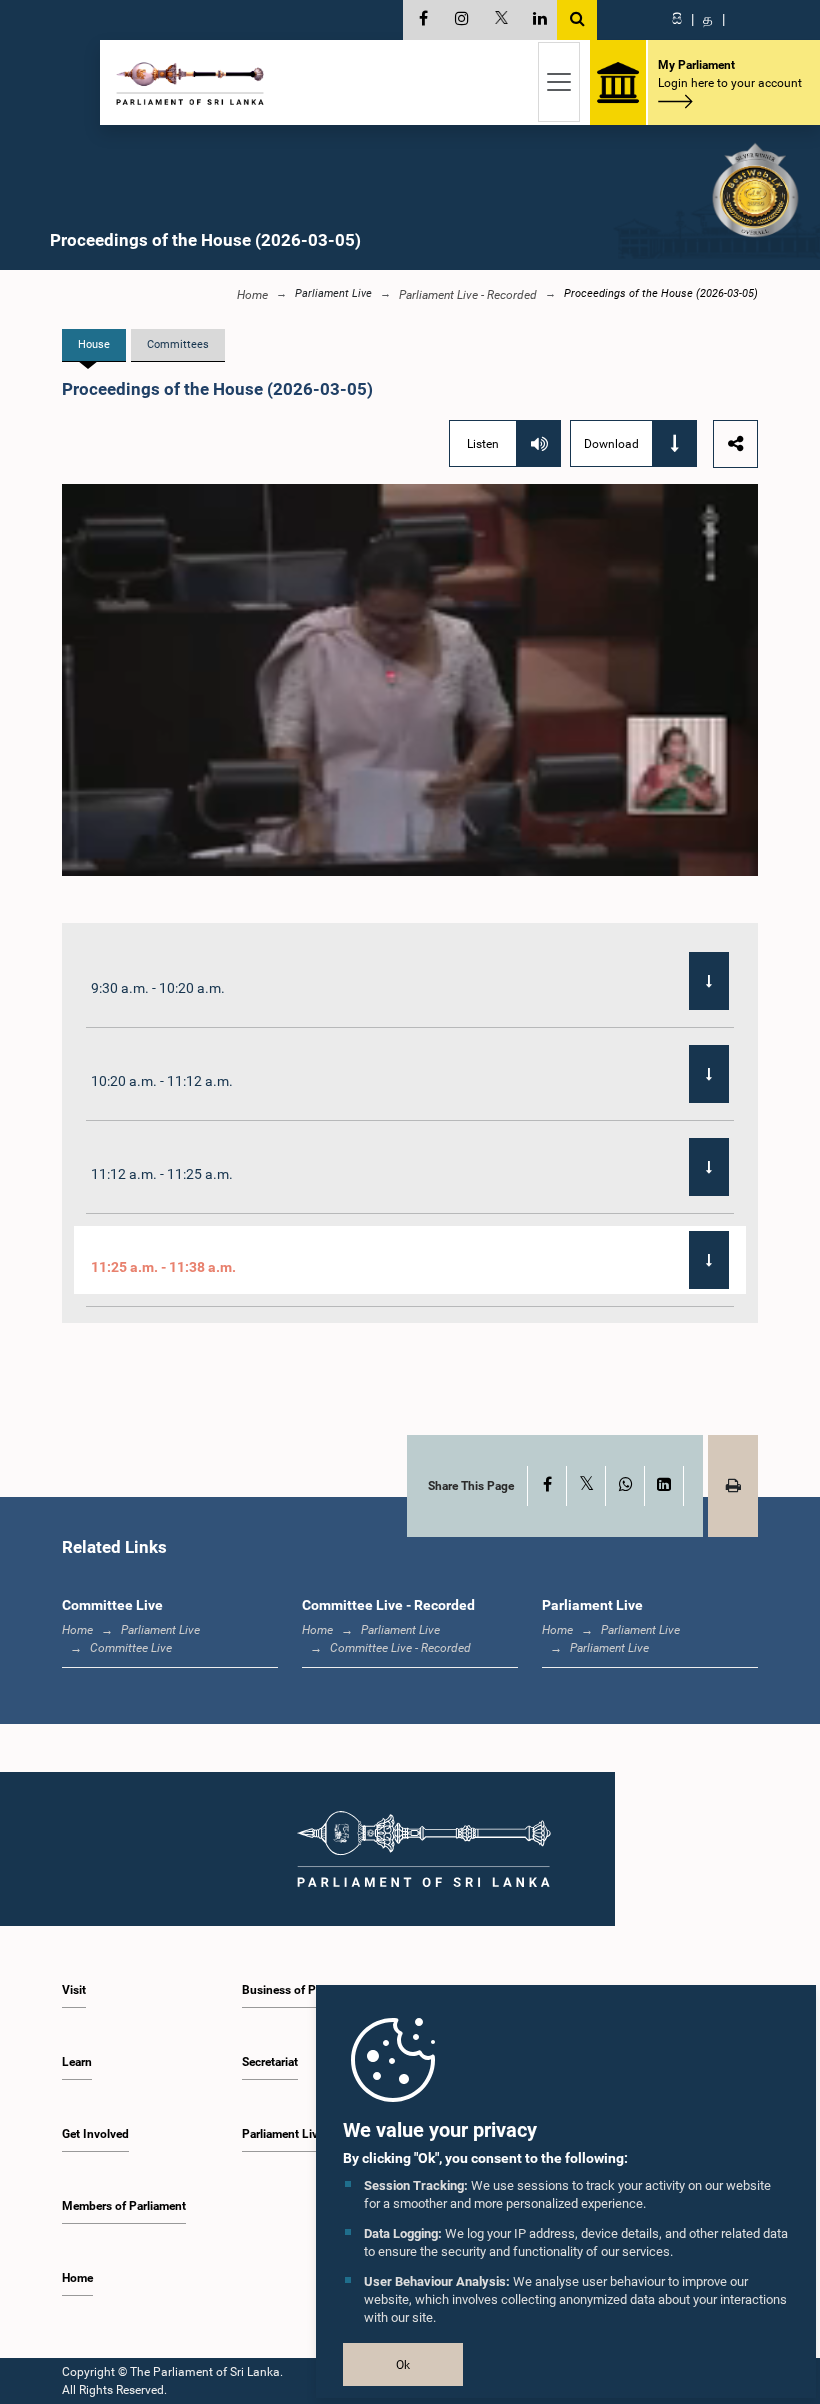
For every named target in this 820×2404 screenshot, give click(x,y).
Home (252, 295)
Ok (403, 2365)
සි (677, 19)
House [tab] (94, 344)
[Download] (709, 981)
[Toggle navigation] (559, 82)
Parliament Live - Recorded (468, 295)
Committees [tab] (178, 344)
